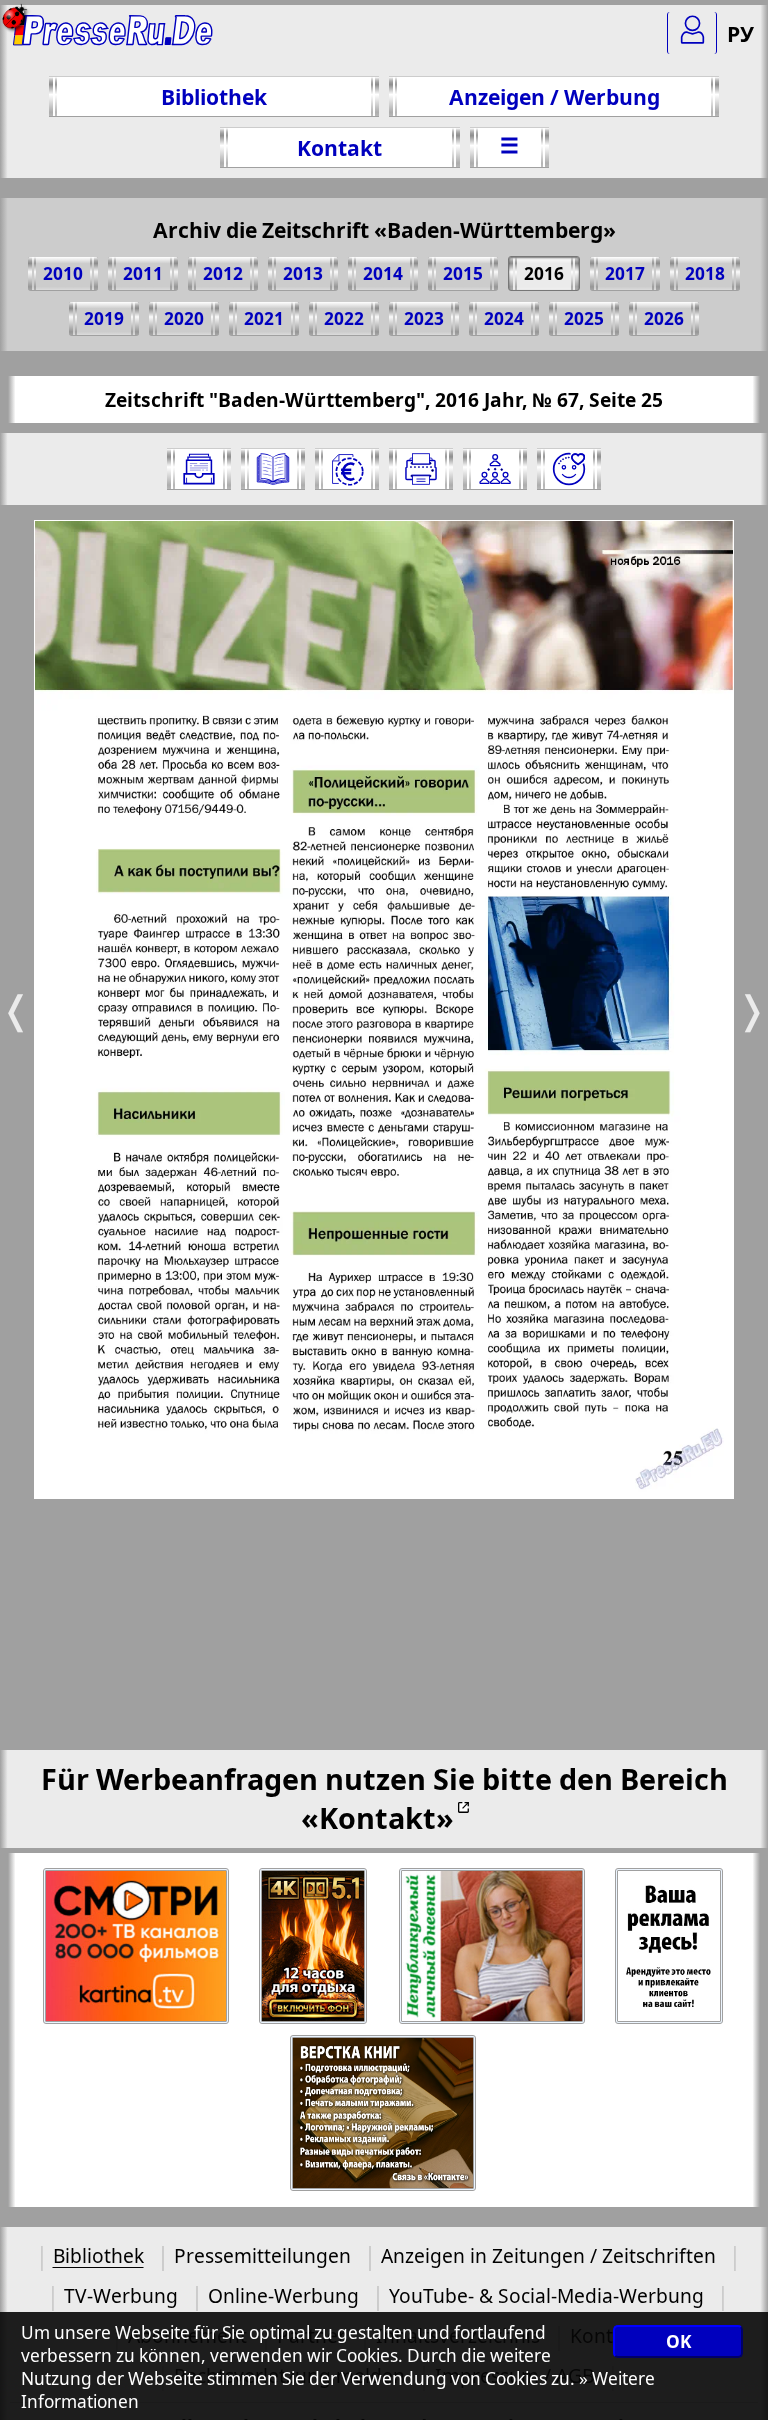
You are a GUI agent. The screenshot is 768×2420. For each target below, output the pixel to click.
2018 (705, 273)
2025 (584, 318)
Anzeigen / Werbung (554, 96)
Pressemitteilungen (262, 2255)
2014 (383, 273)
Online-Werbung (283, 2295)
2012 (223, 273)
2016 (544, 273)
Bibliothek (214, 96)
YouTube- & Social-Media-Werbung (546, 2295)
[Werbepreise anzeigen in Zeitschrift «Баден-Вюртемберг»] (347, 469)
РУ (740, 33)
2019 (104, 318)
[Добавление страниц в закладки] (569, 469)
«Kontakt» (377, 1817)
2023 (424, 318)
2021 (264, 318)
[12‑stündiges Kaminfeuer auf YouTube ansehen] (314, 1946)
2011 (143, 273)
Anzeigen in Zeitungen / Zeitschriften (548, 2255)
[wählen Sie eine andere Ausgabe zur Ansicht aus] (199, 469)
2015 (463, 273)
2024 (504, 318)
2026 (664, 318)
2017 (625, 273)
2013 (303, 273)
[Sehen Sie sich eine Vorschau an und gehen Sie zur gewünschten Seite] (273, 469)
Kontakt (339, 147)
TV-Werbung (121, 2295)
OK (678, 2341)
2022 (344, 318)
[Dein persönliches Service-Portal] (692, 33)
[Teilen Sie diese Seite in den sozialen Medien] (495, 469)
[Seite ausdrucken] (421, 469)
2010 (63, 273)
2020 (184, 318)
